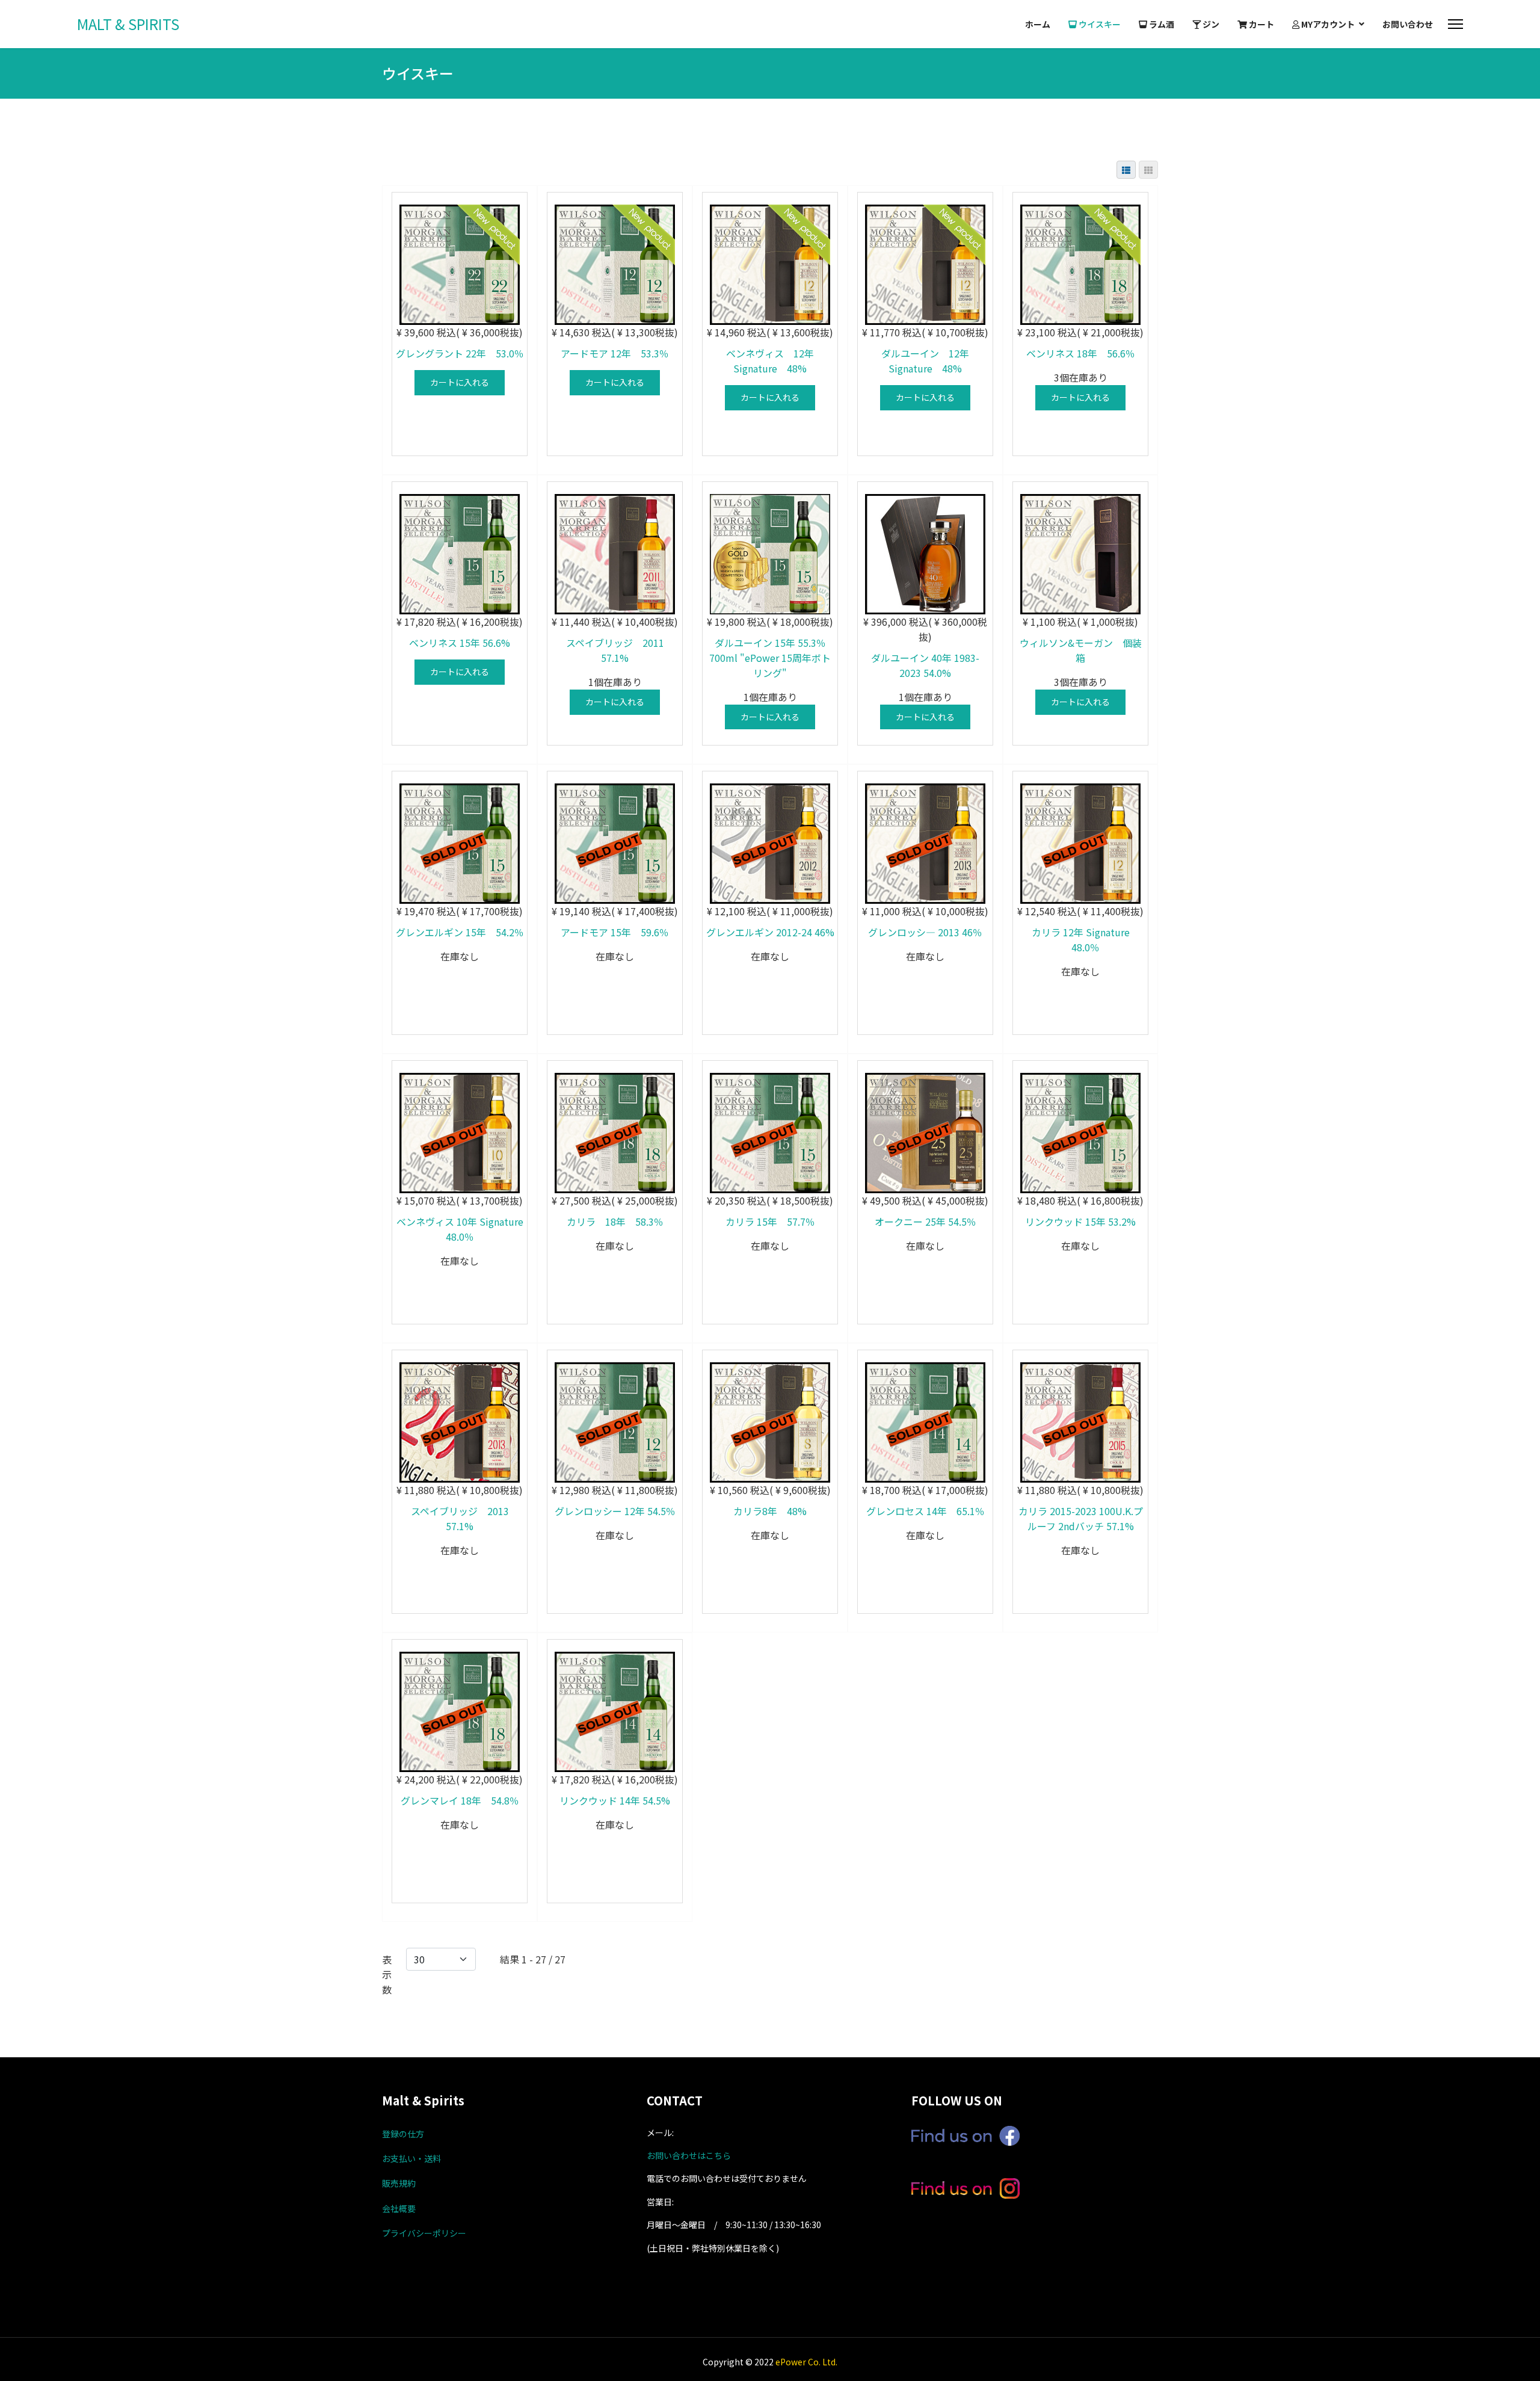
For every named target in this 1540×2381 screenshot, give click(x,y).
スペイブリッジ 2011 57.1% (620, 650)
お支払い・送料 (411, 2158)
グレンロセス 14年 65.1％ (926, 1511)
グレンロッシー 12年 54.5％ (615, 1511)
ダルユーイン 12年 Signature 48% (930, 361)
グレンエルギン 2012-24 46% (770, 932)
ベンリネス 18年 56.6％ (1081, 353)
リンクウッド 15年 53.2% (1080, 1221)
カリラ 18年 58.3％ (615, 1221)
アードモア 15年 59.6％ (615, 932)
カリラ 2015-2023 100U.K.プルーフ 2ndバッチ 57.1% (1081, 1518)
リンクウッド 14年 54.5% (615, 1800)
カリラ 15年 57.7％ (770, 1221)
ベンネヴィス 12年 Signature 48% (775, 361)
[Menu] (1455, 24)
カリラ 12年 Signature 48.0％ (1081, 940)
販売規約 (399, 2183)
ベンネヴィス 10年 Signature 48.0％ (460, 1229)
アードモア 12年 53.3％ (615, 353)
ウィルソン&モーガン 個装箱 (1081, 650)
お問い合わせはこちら (689, 2155)
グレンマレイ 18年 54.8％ (460, 1800)
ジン (1210, 24)
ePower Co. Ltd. (806, 2362)
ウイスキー (1099, 24)
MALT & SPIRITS (128, 24)
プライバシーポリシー (424, 2233)
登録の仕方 (403, 2134)
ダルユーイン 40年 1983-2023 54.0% (925, 665)
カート (1261, 24)
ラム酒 (1161, 24)
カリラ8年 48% (770, 1511)
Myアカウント (1327, 24)
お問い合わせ (1408, 24)
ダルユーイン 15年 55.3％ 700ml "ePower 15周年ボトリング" (770, 658)
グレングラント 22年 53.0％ (460, 353)
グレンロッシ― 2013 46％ (925, 932)
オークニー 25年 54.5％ (926, 1221)
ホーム (1038, 24)
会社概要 (399, 2208)
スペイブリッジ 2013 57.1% (465, 1518)
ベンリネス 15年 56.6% (460, 643)
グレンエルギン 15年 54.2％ (460, 932)
